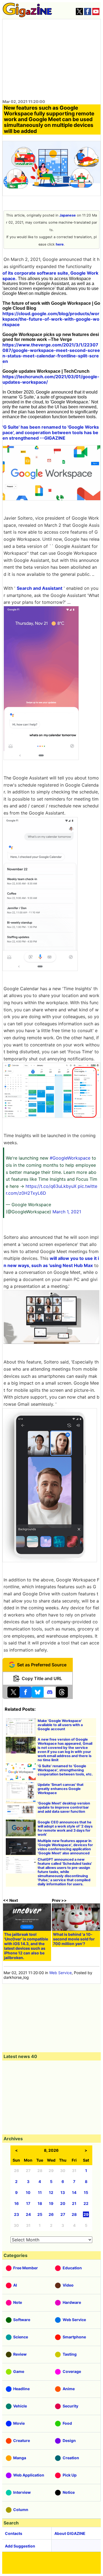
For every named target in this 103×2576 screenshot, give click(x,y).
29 (86, 2214)
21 (74, 2203)
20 (63, 2203)
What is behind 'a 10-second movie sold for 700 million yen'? (74, 1939)
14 (74, 2192)
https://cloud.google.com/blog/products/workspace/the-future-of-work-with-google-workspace (51, 319)
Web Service (60, 1973)
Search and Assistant (40, 588)
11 (40, 2192)
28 (74, 2214)
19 (51, 2203)
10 (28, 2192)
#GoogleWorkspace (70, 1158)
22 (86, 2203)
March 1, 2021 (67, 1212)
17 (28, 2203)
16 (16, 2203)
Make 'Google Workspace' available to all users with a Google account (60, 1725)
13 (63, 2192)
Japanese (68, 215)
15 (86, 2192)
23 (16, 2214)
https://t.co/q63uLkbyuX (51, 1186)
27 (63, 2214)
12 (51, 2192)
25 (40, 2214)
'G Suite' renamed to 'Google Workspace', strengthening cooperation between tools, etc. (65, 1770)
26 (51, 2214)
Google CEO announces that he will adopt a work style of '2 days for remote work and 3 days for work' (65, 1828)
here (60, 244)
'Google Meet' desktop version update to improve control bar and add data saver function (64, 1807)
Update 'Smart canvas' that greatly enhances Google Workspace (61, 1789)
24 (28, 2214)
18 (40, 2203)
